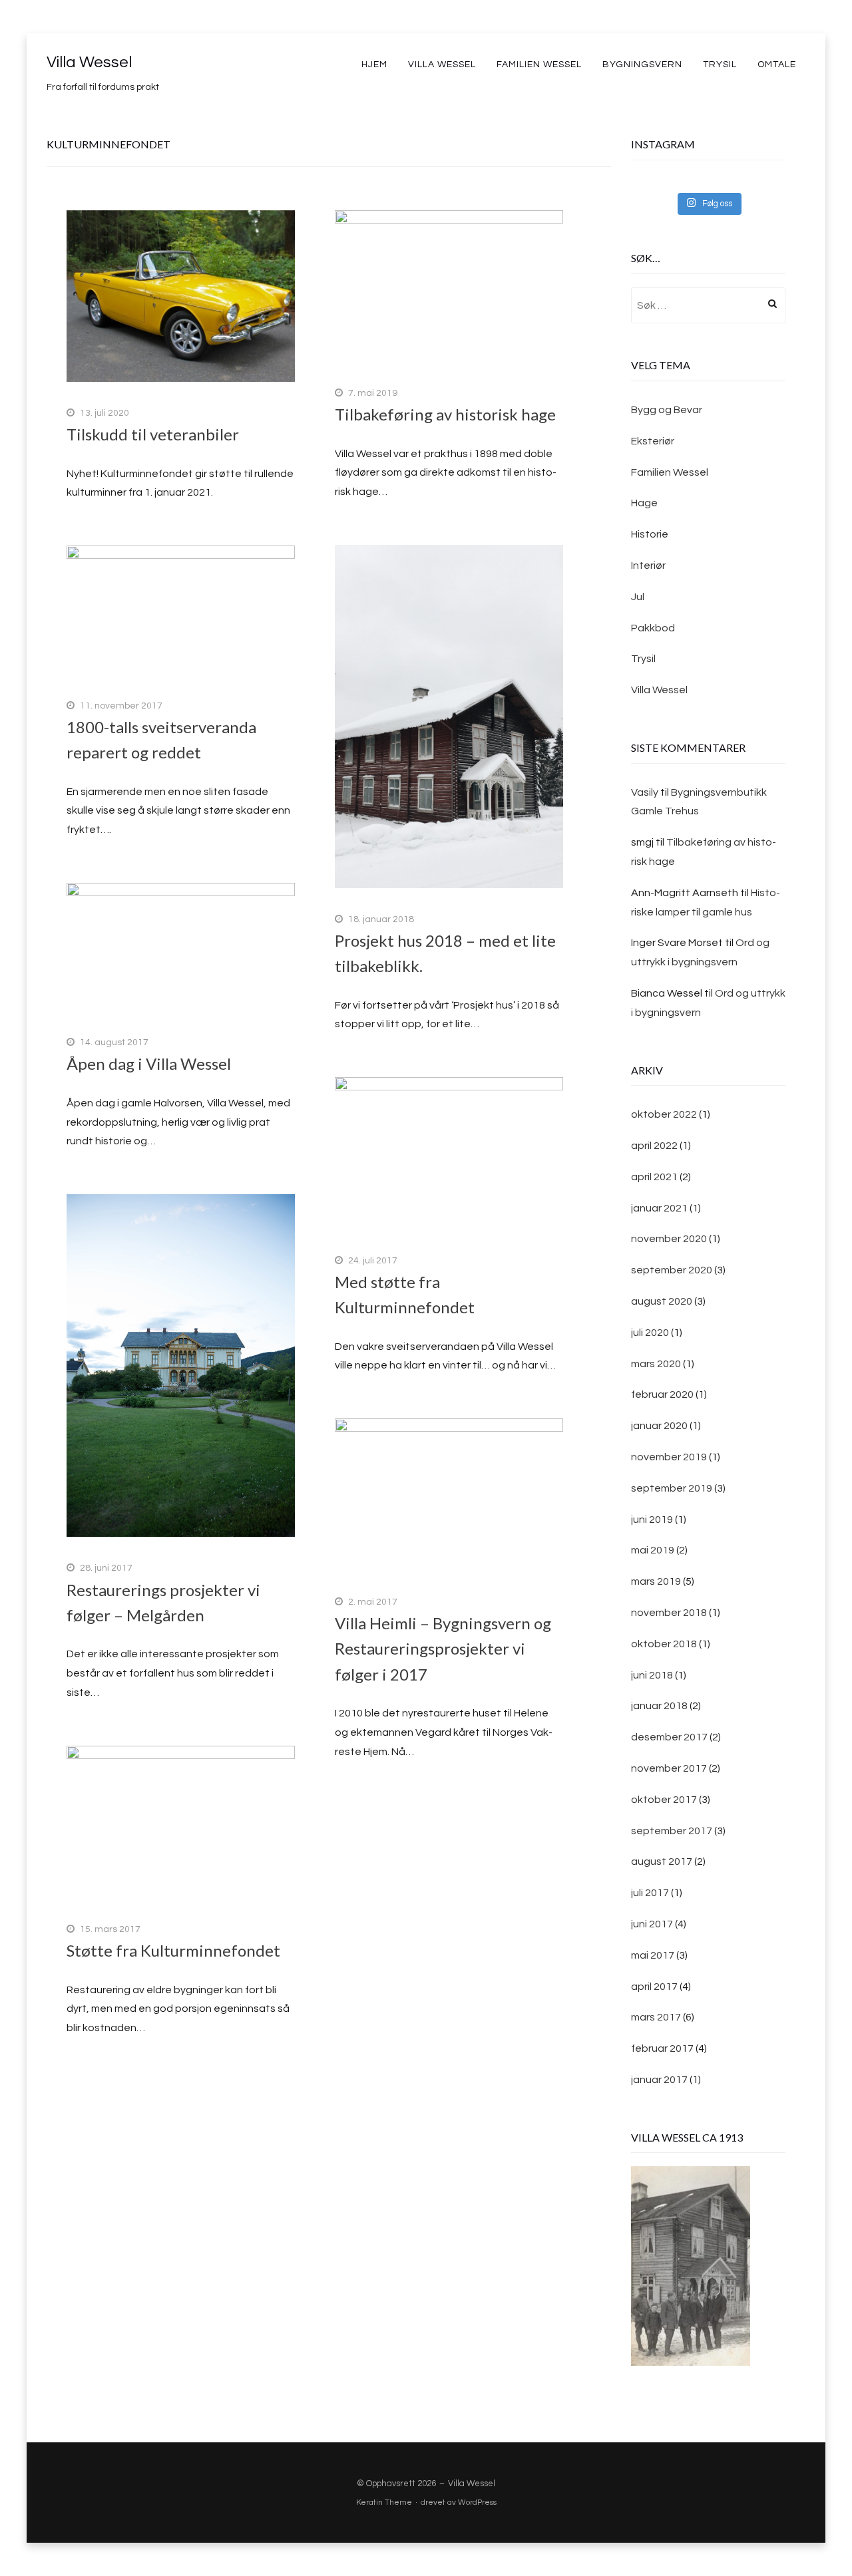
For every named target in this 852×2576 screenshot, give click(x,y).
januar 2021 (659, 1208)
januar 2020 (659, 1426)
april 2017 (654, 1987)
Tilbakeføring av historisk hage (445, 414)
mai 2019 (653, 1550)
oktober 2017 (664, 1800)
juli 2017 (650, 1893)
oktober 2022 (664, 1114)
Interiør (648, 565)
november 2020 (669, 1239)
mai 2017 (653, 1955)
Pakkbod (653, 628)
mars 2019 (656, 1581)
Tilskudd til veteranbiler (153, 434)
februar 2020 (662, 1394)
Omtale (777, 65)
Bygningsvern (642, 65)
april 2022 (654, 1146)
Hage (644, 503)
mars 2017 (656, 2017)
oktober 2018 (664, 1644)
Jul (638, 597)
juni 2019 (652, 1520)
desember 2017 (669, 1737)
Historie (650, 534)
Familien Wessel (539, 65)
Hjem (374, 65)
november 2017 (669, 1768)
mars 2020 (656, 1364)
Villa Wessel (89, 62)
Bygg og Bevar (667, 410)
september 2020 (672, 1270)
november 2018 (669, 1613)
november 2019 (669, 1457)
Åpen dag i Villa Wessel (149, 1063)
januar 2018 (659, 1706)
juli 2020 (650, 1333)
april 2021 (654, 1177)
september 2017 (672, 1831)
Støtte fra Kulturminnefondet (173, 1950)
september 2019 (672, 1488)
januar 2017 (659, 2080)
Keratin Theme (384, 2502)
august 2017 (662, 1861)
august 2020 (662, 1301)
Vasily (645, 792)
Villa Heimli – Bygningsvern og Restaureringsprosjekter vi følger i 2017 (443, 1649)
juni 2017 (652, 1924)
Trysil (720, 65)
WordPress (477, 2502)
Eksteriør (653, 441)
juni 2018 (652, 1675)
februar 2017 (662, 2048)
